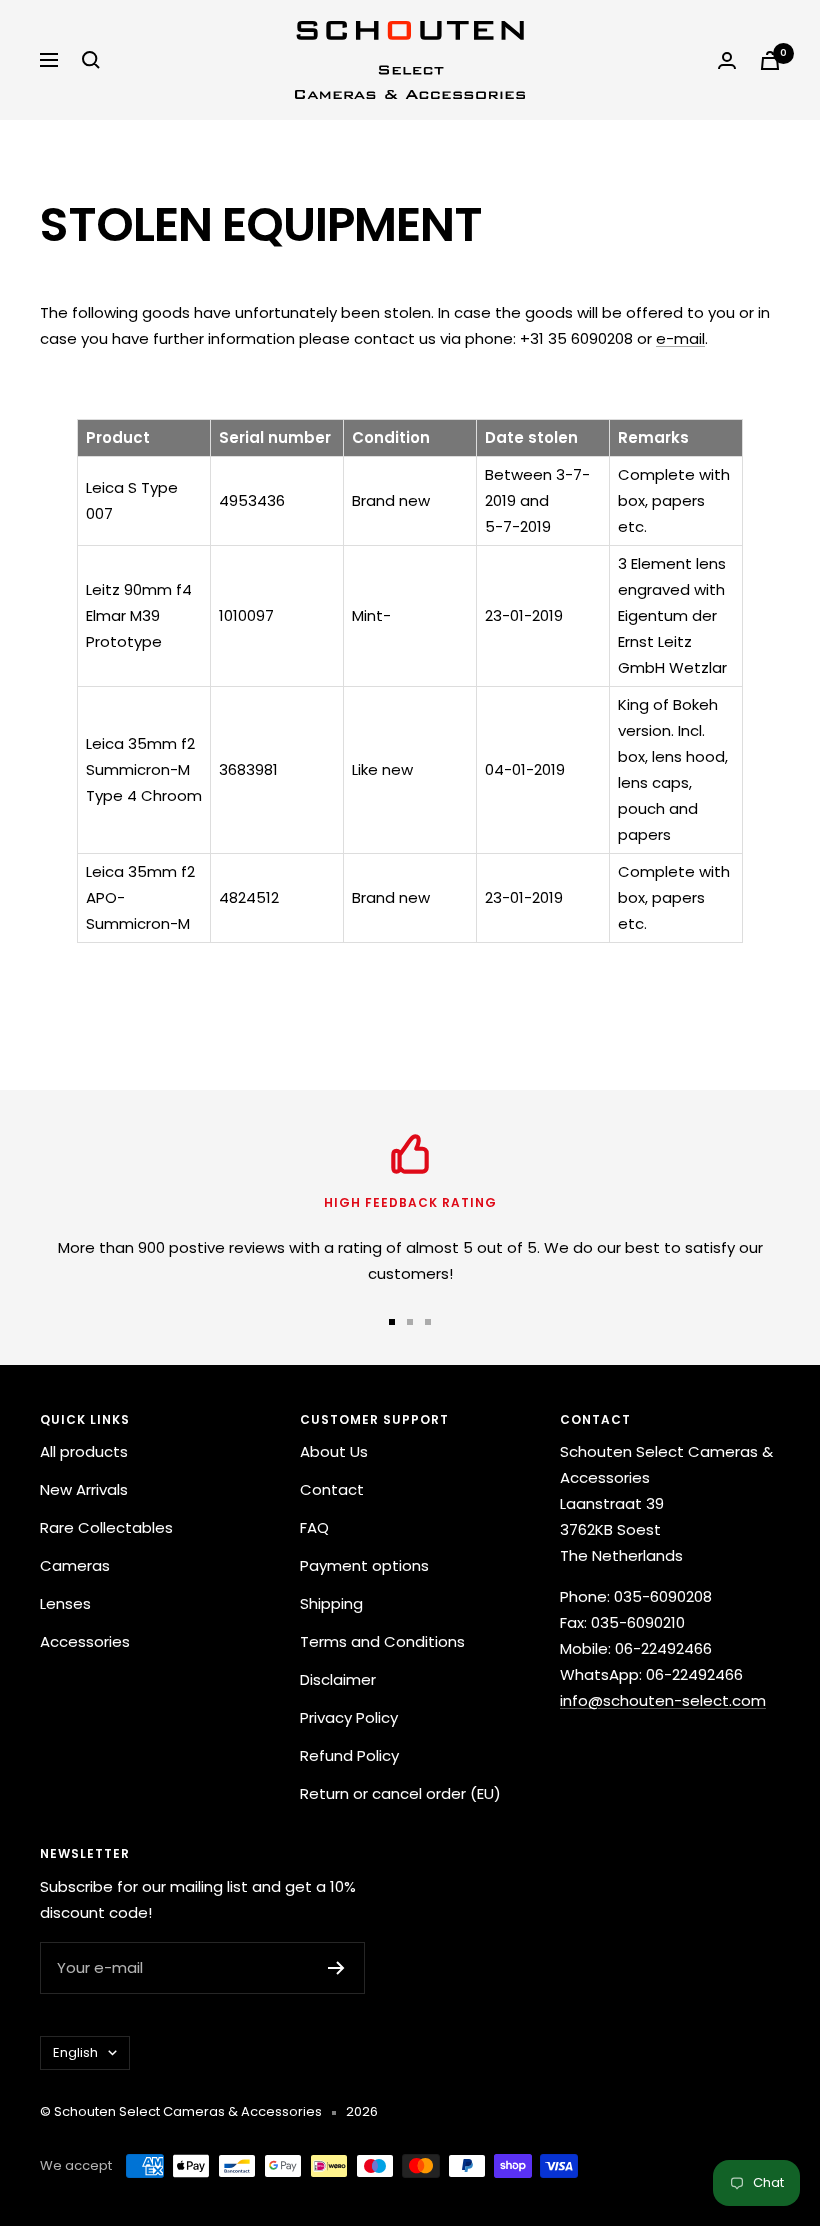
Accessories (85, 1641)
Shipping (331, 1603)
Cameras (75, 1565)
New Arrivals (84, 1489)
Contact (332, 1489)
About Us (334, 1451)
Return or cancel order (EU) (400, 1793)
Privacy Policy (349, 1717)
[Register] (336, 1968)
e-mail (680, 338)
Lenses (65, 1603)
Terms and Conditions (382, 1641)
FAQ (314, 1527)
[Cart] (770, 60)
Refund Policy (349, 1755)
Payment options (364, 1565)
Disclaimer (338, 1679)
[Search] (91, 60)
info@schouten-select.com (663, 1700)
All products (84, 1451)
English (75, 2052)
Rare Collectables (106, 1527)
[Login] (727, 60)
